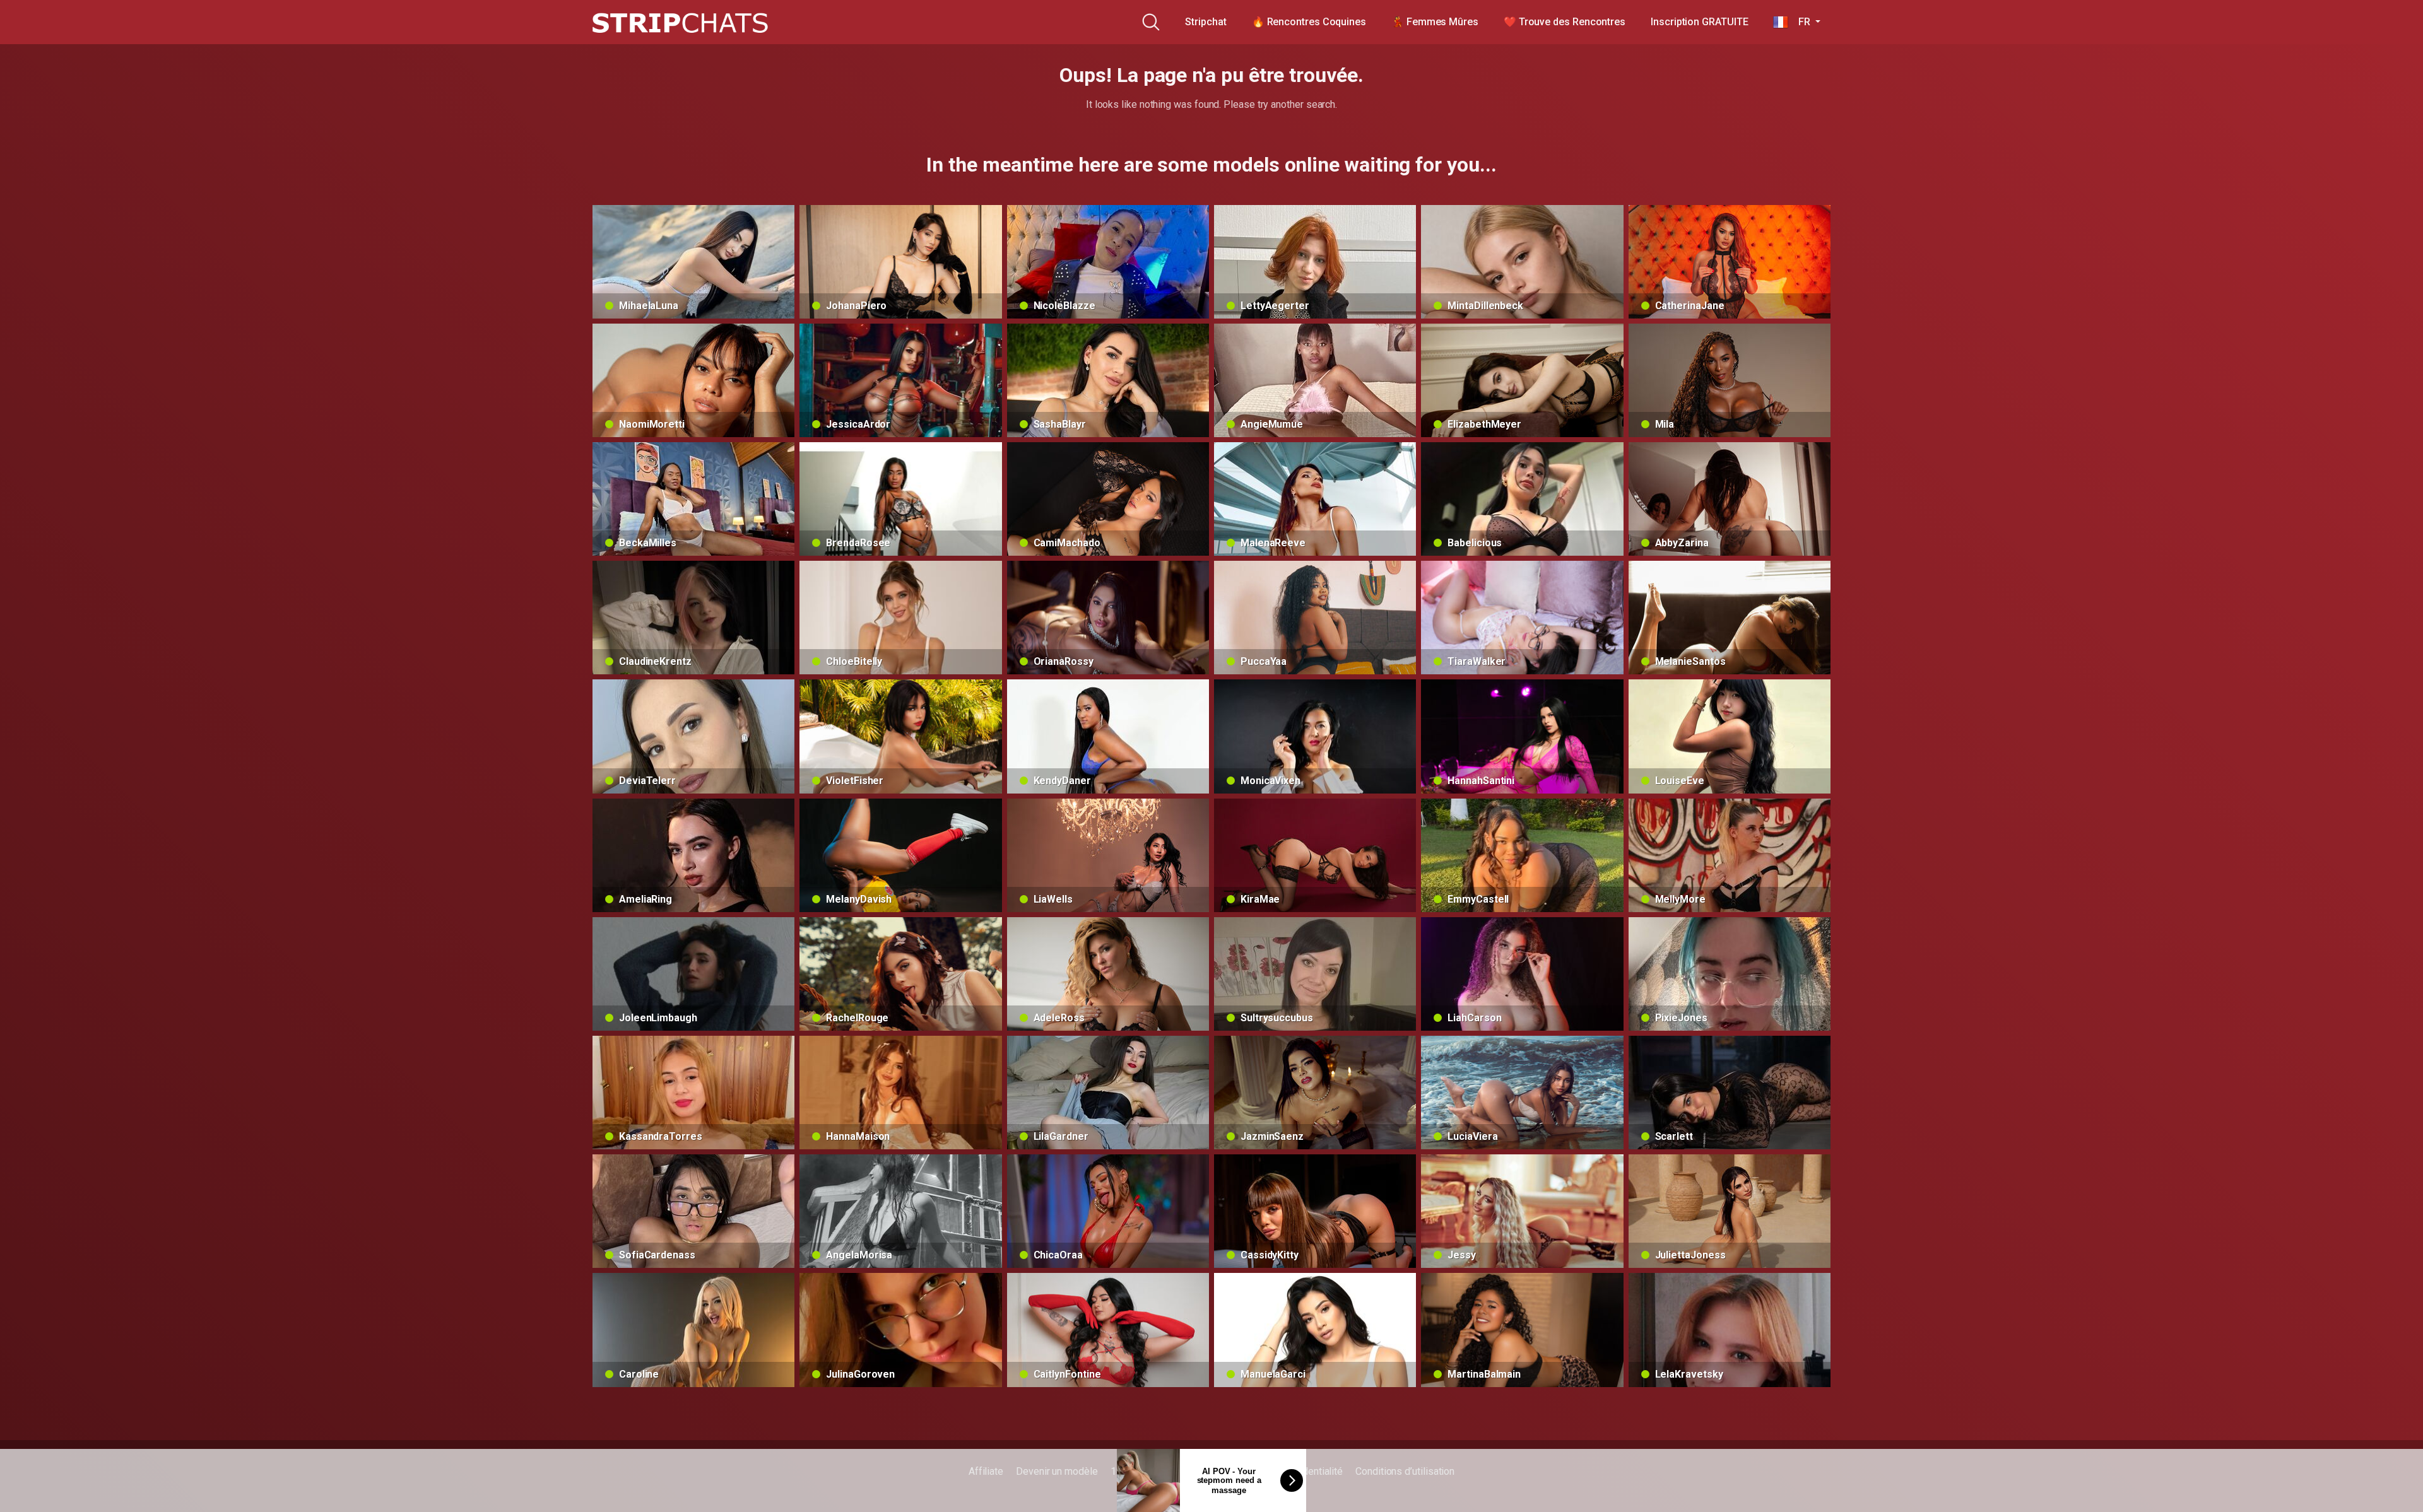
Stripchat (1206, 22)
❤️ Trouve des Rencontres (1565, 22)
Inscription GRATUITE (1699, 22)
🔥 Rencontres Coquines (1309, 22)
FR (1800, 22)
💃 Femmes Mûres (1435, 22)
